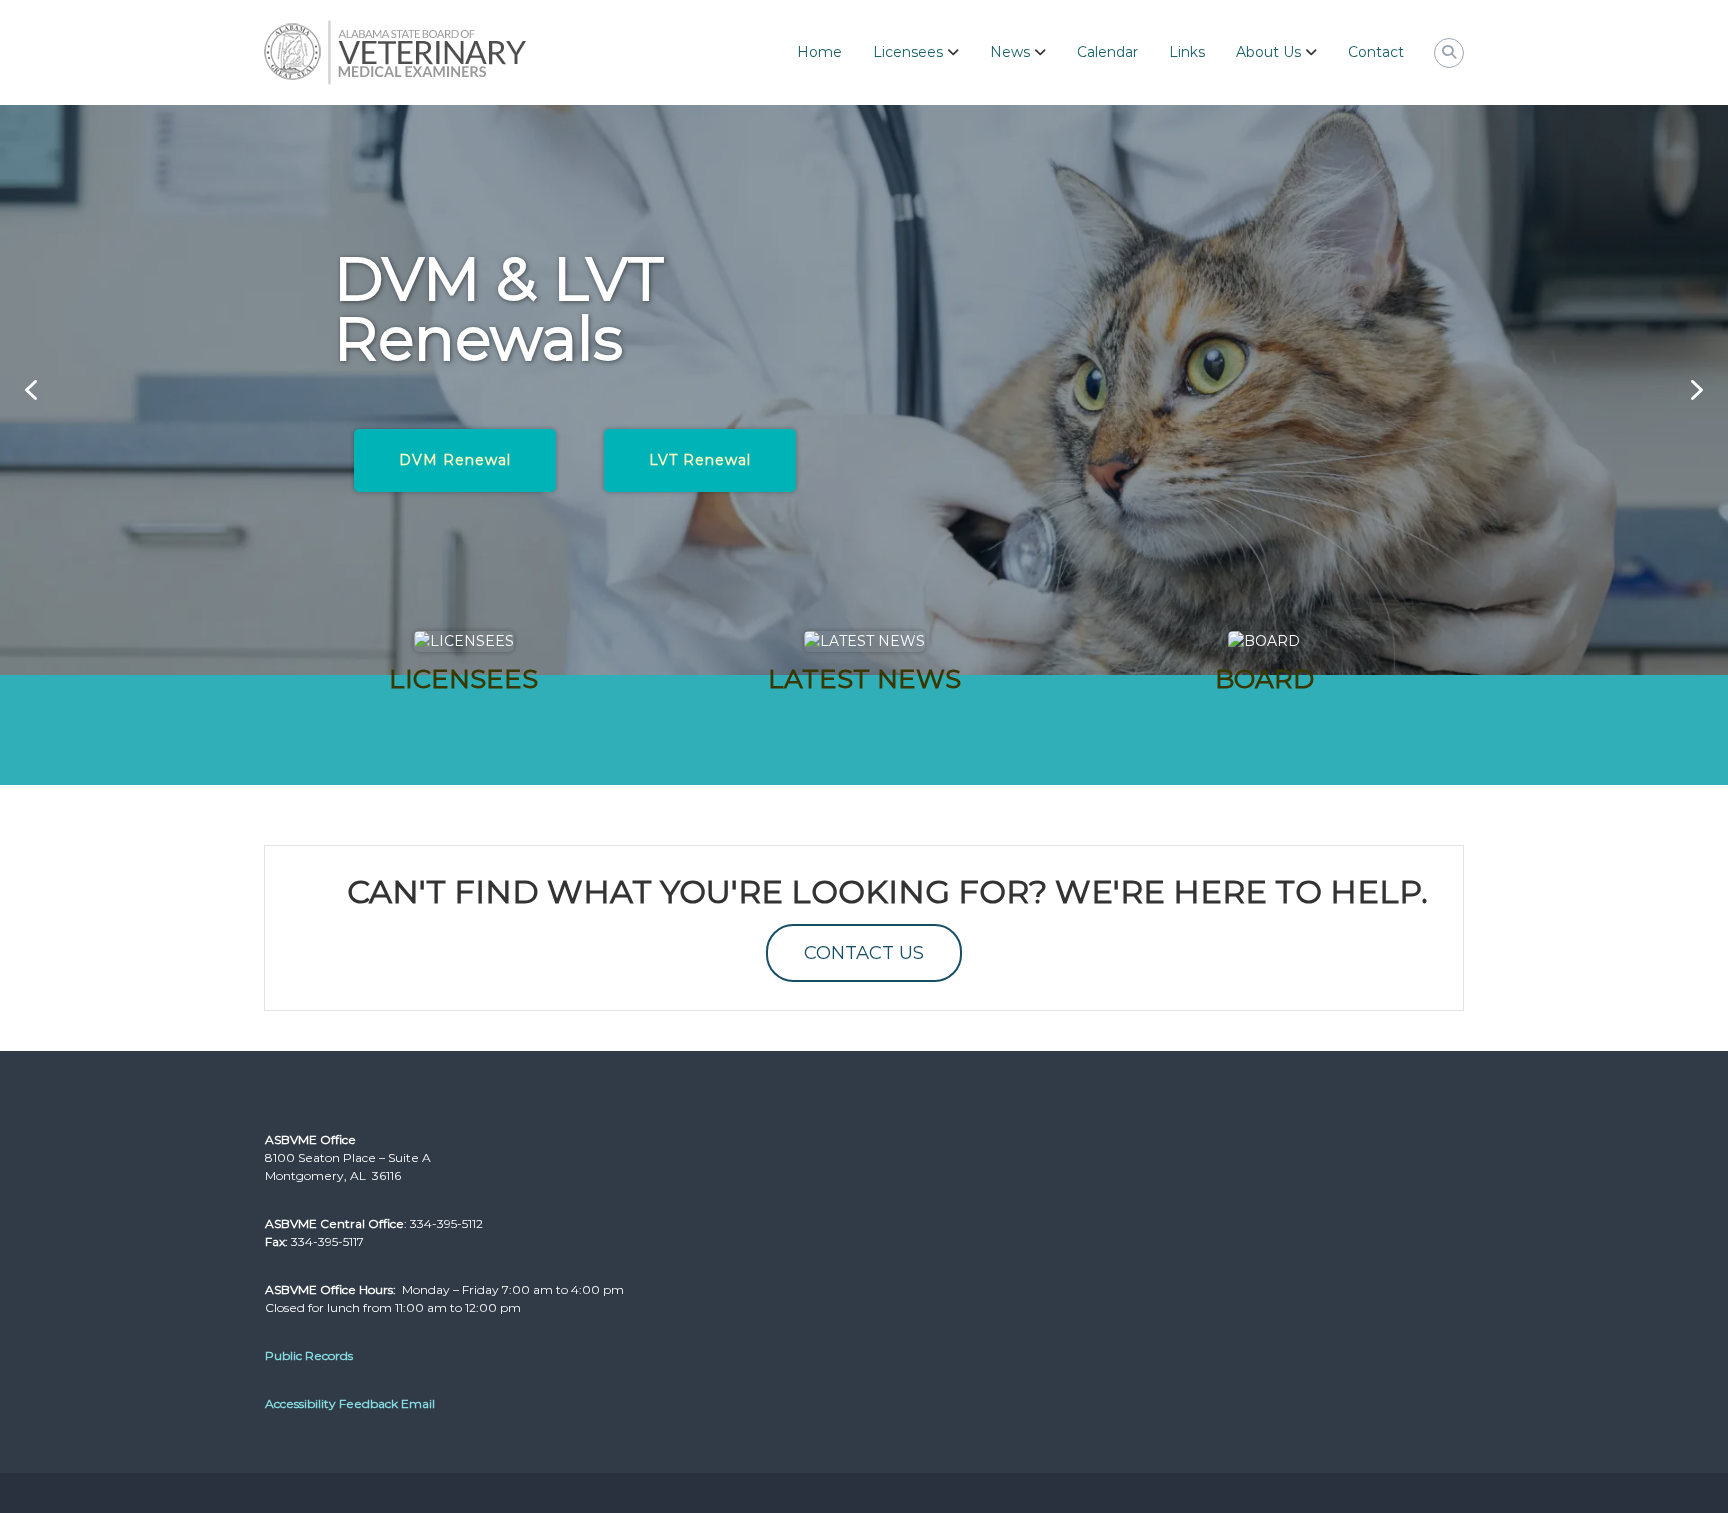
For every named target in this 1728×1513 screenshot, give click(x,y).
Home (819, 52)
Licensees (908, 52)
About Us (1268, 52)
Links (1187, 52)
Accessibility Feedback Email (350, 1403)
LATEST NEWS (864, 679)
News (1010, 52)
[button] (31, 390)
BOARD (1264, 679)
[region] (864, 390)
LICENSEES (463, 679)
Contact (1376, 52)
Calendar (1107, 52)
